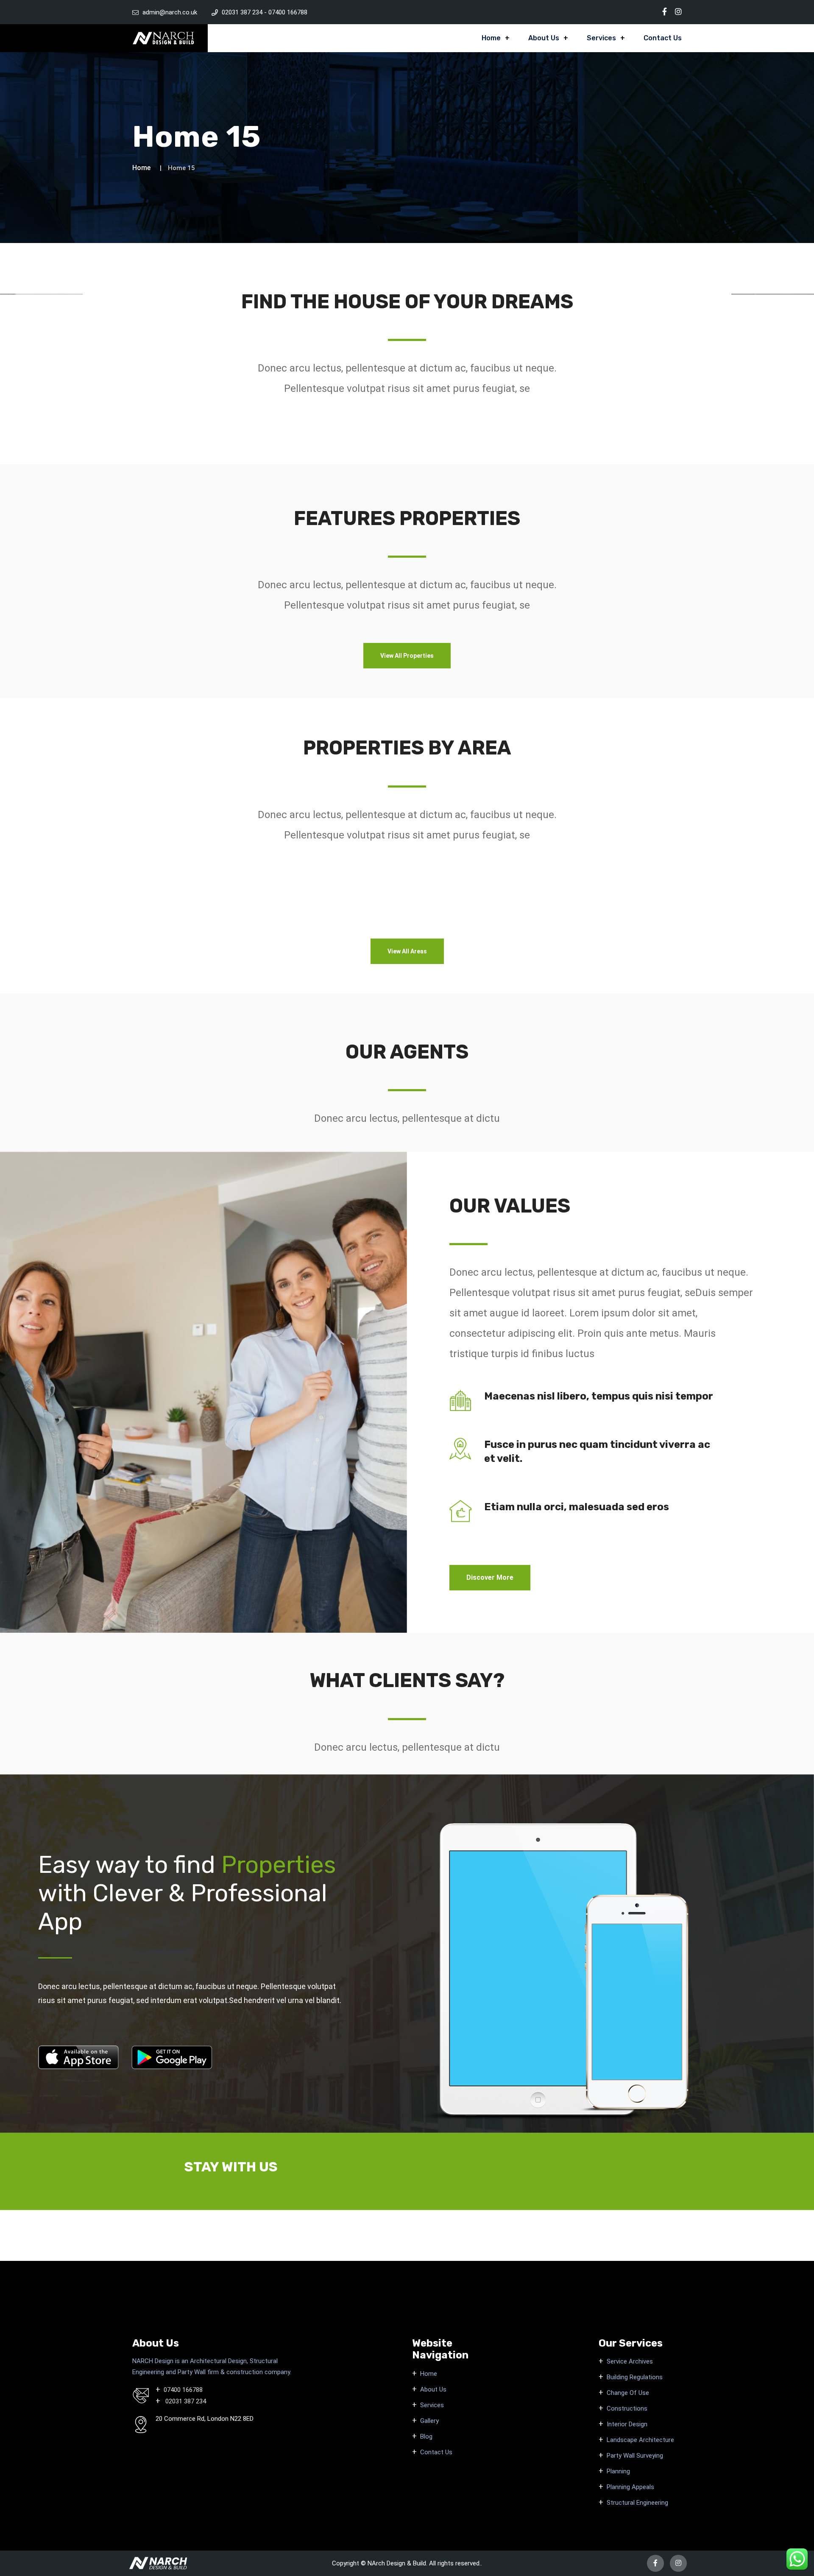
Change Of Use (628, 2393)
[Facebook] (665, 12)
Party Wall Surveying (635, 2456)
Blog (426, 2436)
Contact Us (663, 38)
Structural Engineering (637, 2503)
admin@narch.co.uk (170, 12)
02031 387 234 (243, 12)
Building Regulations (635, 2377)
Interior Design (627, 2424)
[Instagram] (678, 12)
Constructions (627, 2408)
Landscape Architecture (640, 2440)
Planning (618, 2471)
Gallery (429, 2421)
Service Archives (630, 2361)
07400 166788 (288, 12)
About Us (544, 38)
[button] (407, 656)
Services (601, 38)
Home (491, 38)
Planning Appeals (630, 2487)
